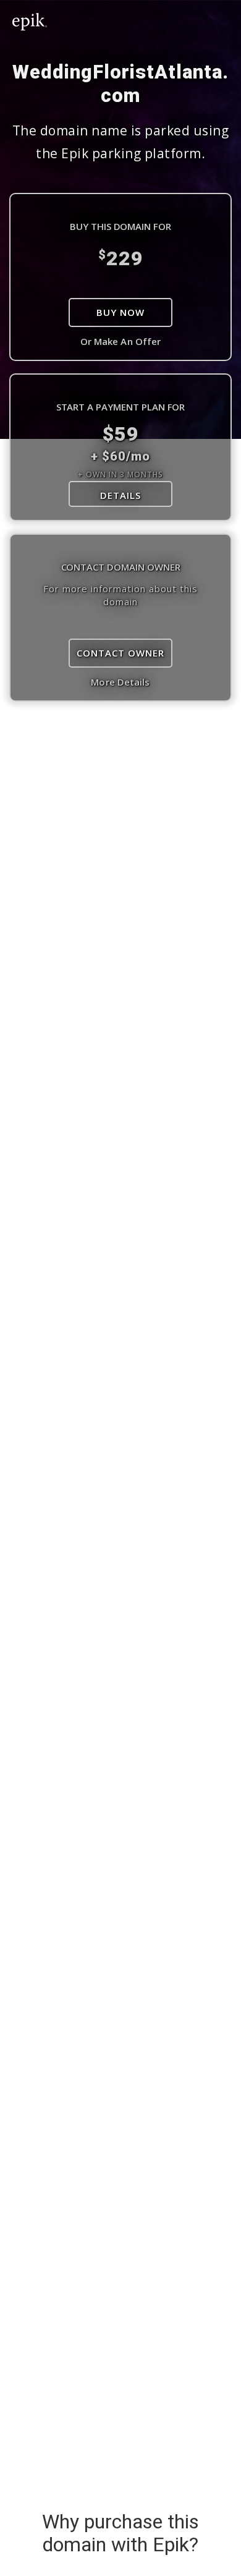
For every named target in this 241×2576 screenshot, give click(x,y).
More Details (120, 682)
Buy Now (120, 312)
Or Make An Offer (121, 341)
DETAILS (120, 495)
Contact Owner (120, 653)
